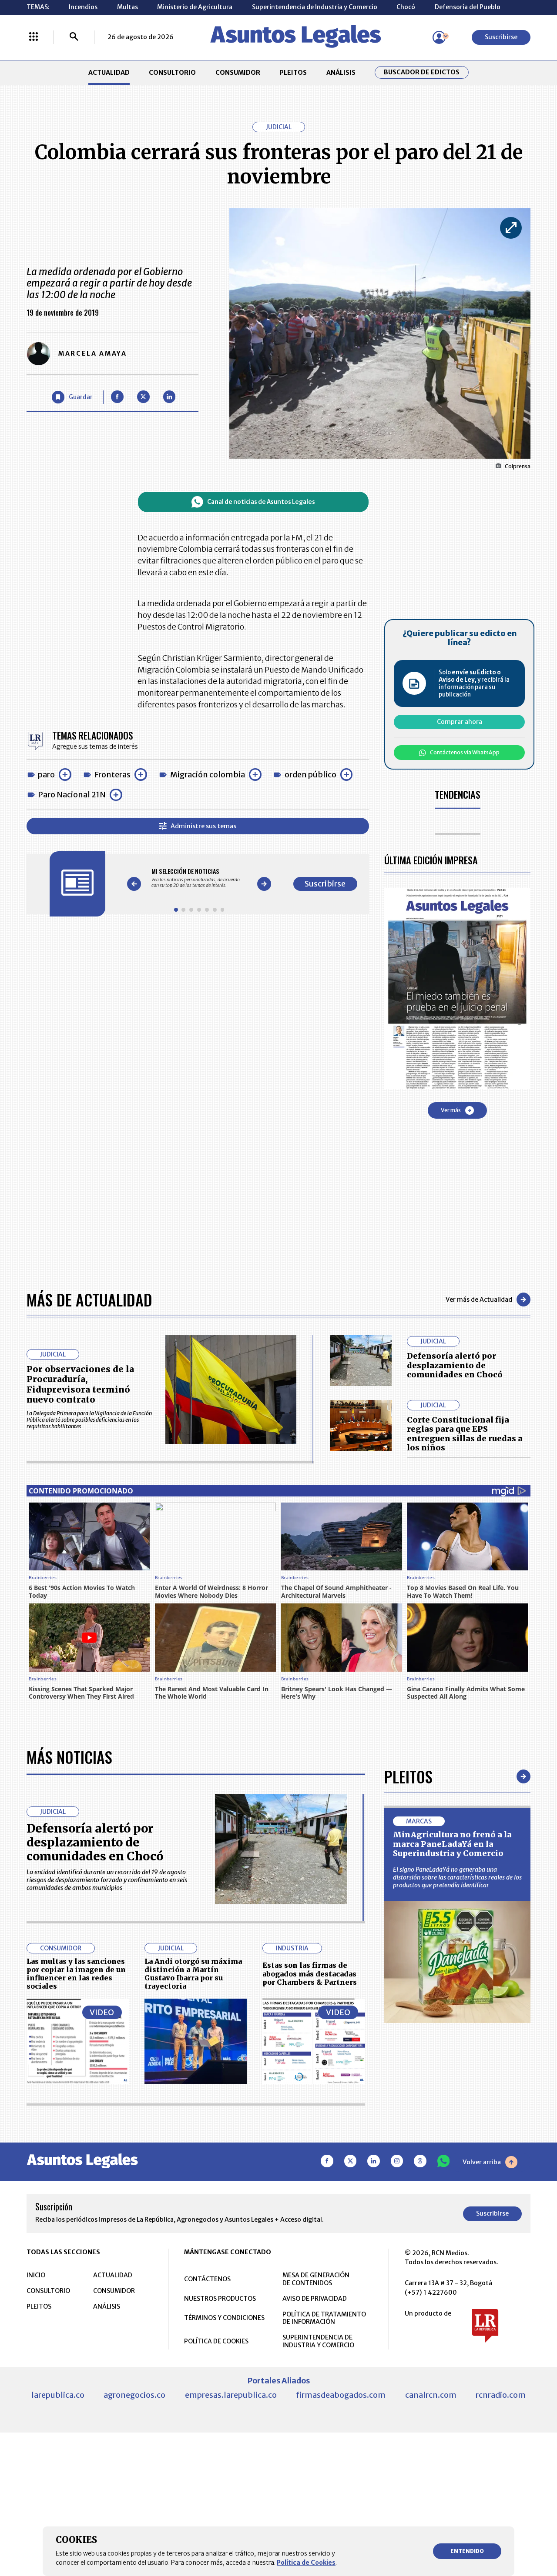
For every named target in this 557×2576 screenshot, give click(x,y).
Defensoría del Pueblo (468, 7)
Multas (128, 7)
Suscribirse (501, 37)
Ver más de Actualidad (479, 1300)
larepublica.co (58, 2395)
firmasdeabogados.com (341, 2395)
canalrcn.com (431, 2395)
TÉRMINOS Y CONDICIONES (224, 2318)
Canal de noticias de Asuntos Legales (261, 502)
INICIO (36, 2275)
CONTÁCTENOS (207, 2279)
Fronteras (112, 775)
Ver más (451, 1110)
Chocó (406, 7)
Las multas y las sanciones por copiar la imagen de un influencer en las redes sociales (76, 1974)
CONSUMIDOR (238, 73)
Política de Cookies (306, 2563)
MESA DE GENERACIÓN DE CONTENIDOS (316, 2279)
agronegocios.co (134, 2395)
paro (46, 775)
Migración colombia (208, 775)
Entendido (467, 2551)
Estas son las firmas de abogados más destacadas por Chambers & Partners (310, 1974)
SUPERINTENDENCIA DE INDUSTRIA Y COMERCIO (318, 2341)
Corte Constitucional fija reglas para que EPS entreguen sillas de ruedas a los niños (465, 1434)
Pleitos (408, 1776)
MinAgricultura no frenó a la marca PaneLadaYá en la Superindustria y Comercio (452, 1844)
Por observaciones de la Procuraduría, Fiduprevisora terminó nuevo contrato (80, 1385)
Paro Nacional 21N (72, 795)
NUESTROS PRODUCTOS (220, 2299)
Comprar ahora (460, 722)
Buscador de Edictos (422, 72)
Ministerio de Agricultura (195, 7)
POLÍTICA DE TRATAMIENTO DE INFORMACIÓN (324, 2318)
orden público (310, 775)
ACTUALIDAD (109, 73)
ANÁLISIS (341, 73)
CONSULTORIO (172, 73)
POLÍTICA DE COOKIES (216, 2341)
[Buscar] (74, 37)
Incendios (83, 7)
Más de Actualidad (89, 1299)
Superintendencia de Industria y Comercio (315, 7)
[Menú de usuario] (439, 37)
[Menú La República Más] (34, 37)
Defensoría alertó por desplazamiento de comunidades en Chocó (455, 1365)
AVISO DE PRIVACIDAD (315, 2299)
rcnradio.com (501, 2395)
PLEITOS (293, 73)
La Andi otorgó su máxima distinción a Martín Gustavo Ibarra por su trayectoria (193, 1974)
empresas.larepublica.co (231, 2395)
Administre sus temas (203, 826)
